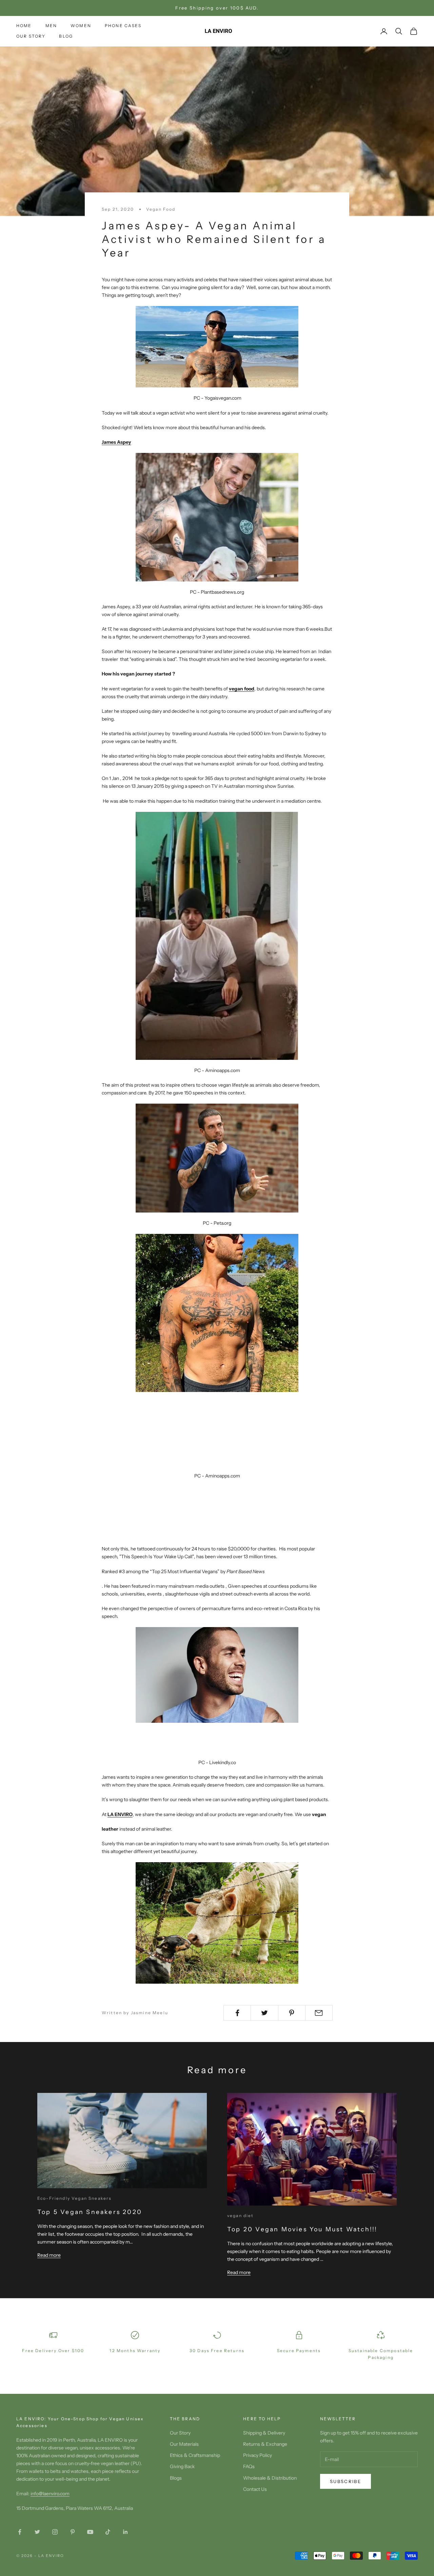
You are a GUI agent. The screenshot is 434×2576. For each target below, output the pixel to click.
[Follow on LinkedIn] (125, 2532)
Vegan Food (161, 209)
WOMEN (81, 26)
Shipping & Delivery (264, 2433)
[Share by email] (319, 2013)
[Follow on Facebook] (20, 2532)
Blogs (176, 2478)
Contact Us (255, 2489)
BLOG (66, 36)
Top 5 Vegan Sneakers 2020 (90, 2212)
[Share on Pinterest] (292, 2013)
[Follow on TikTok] (108, 2532)
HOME (24, 26)
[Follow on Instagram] (55, 2532)
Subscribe (346, 2481)
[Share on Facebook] (237, 2013)
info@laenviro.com (50, 2494)
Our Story (180, 2433)
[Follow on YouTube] (90, 2532)
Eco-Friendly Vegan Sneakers (74, 2198)
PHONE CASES (123, 26)
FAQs (249, 2466)
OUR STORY (31, 36)
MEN (51, 26)
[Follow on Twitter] (37, 2532)
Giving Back (182, 2466)
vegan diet (241, 2216)
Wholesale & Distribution (270, 2478)
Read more (49, 2255)
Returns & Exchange (265, 2444)
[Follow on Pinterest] (73, 2532)
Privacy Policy (258, 2455)
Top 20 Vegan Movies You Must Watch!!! (302, 2229)
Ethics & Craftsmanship (195, 2455)
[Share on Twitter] (264, 2013)
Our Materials (184, 2444)
